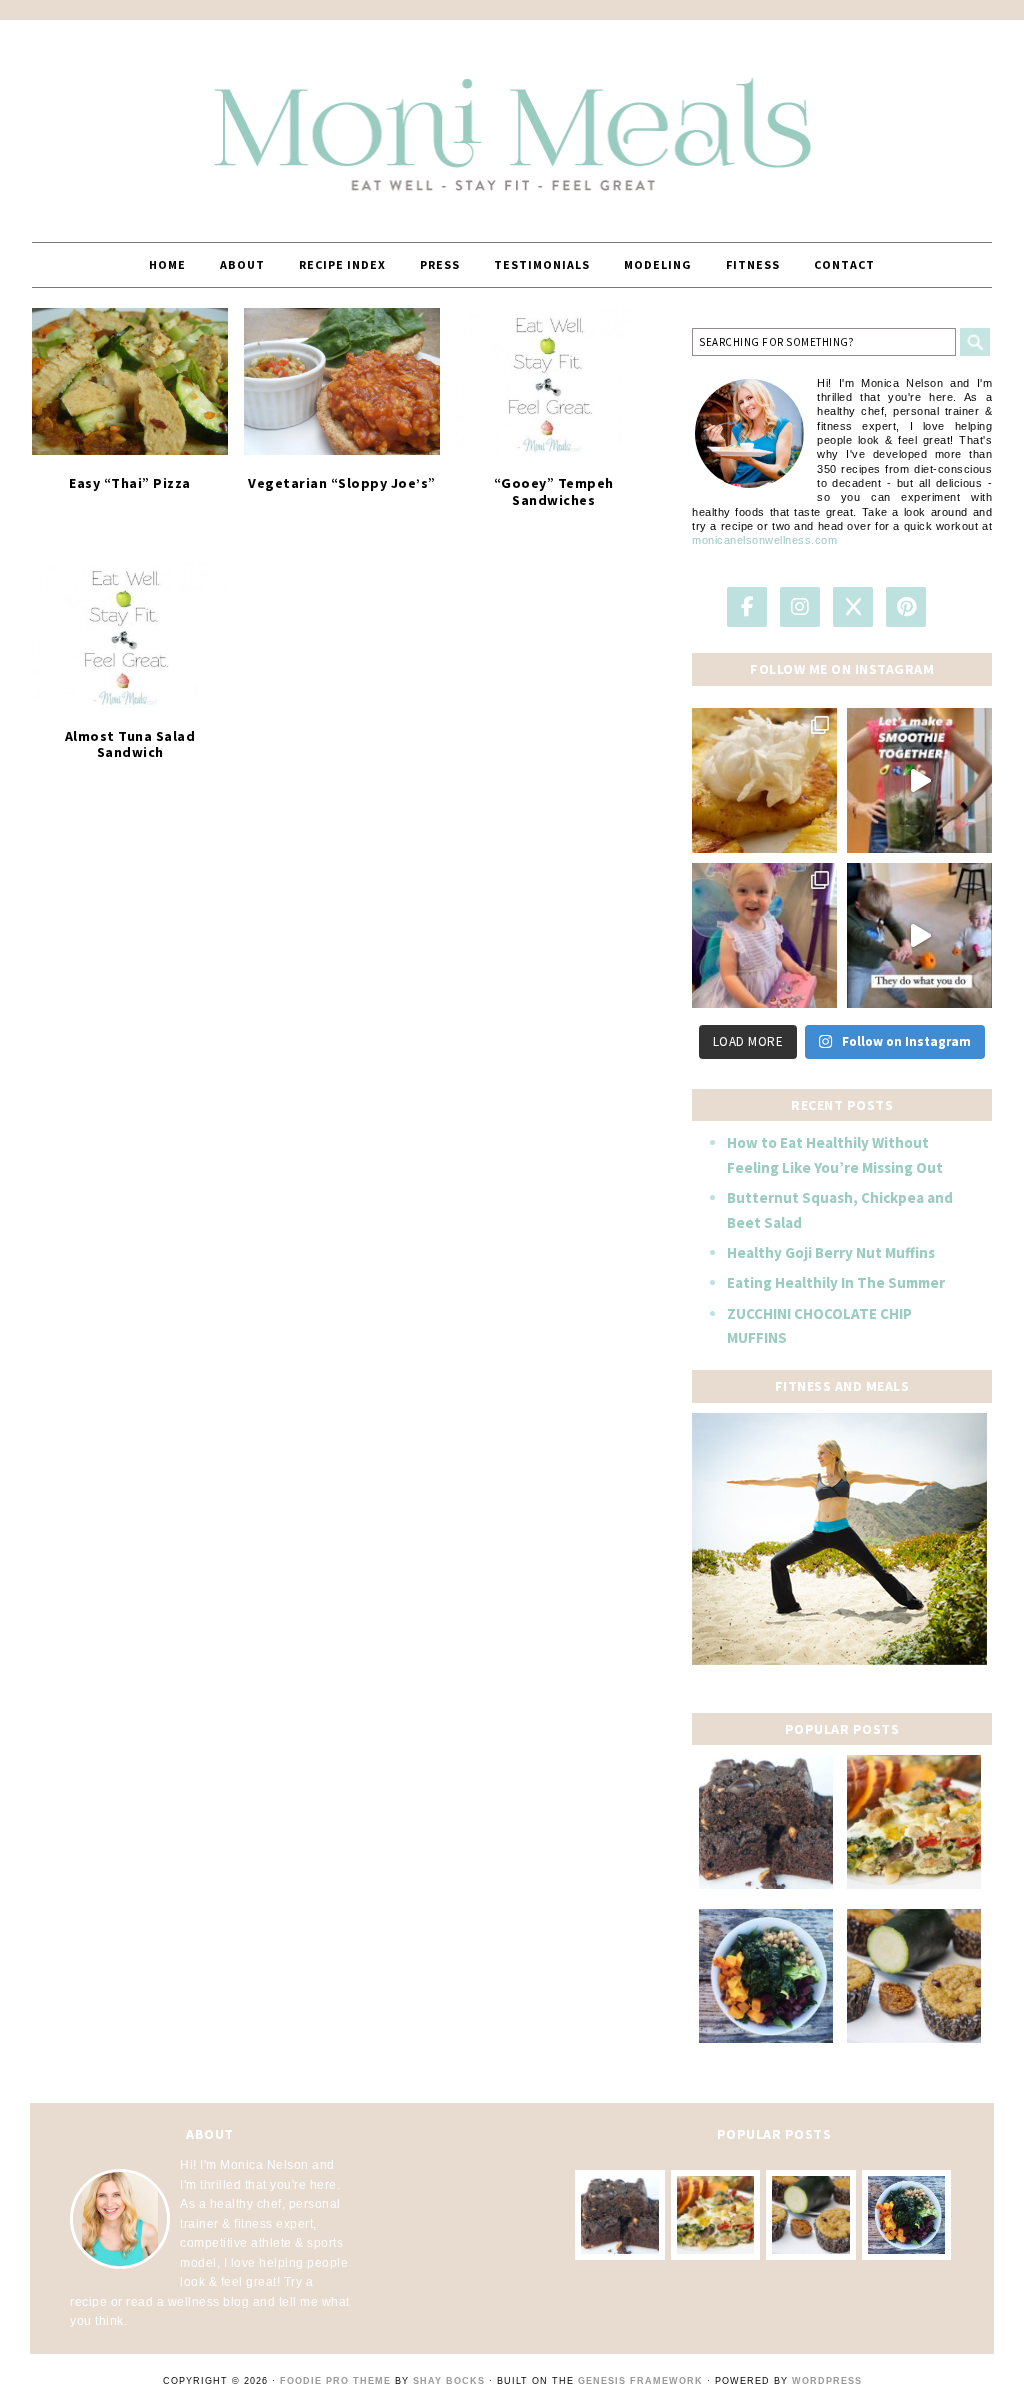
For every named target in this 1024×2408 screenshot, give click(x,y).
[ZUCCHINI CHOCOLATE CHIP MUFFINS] (914, 1976)
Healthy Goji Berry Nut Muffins (831, 1252)
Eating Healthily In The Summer (836, 1282)
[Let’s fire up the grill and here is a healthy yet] (764, 780)
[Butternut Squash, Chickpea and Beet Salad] (766, 1976)
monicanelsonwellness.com (764, 540)
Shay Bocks (449, 2381)
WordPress (827, 2381)
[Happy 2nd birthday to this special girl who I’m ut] (764, 935)
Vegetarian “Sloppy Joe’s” (342, 483)
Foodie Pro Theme (335, 2381)
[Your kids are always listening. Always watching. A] (919, 935)
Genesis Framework (640, 2381)
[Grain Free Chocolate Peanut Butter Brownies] (766, 1822)
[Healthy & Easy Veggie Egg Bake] (914, 1822)
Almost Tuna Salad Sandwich (130, 744)
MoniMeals (512, 122)
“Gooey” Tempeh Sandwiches (554, 491)
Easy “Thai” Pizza (130, 483)
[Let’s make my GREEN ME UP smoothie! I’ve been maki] (919, 780)
